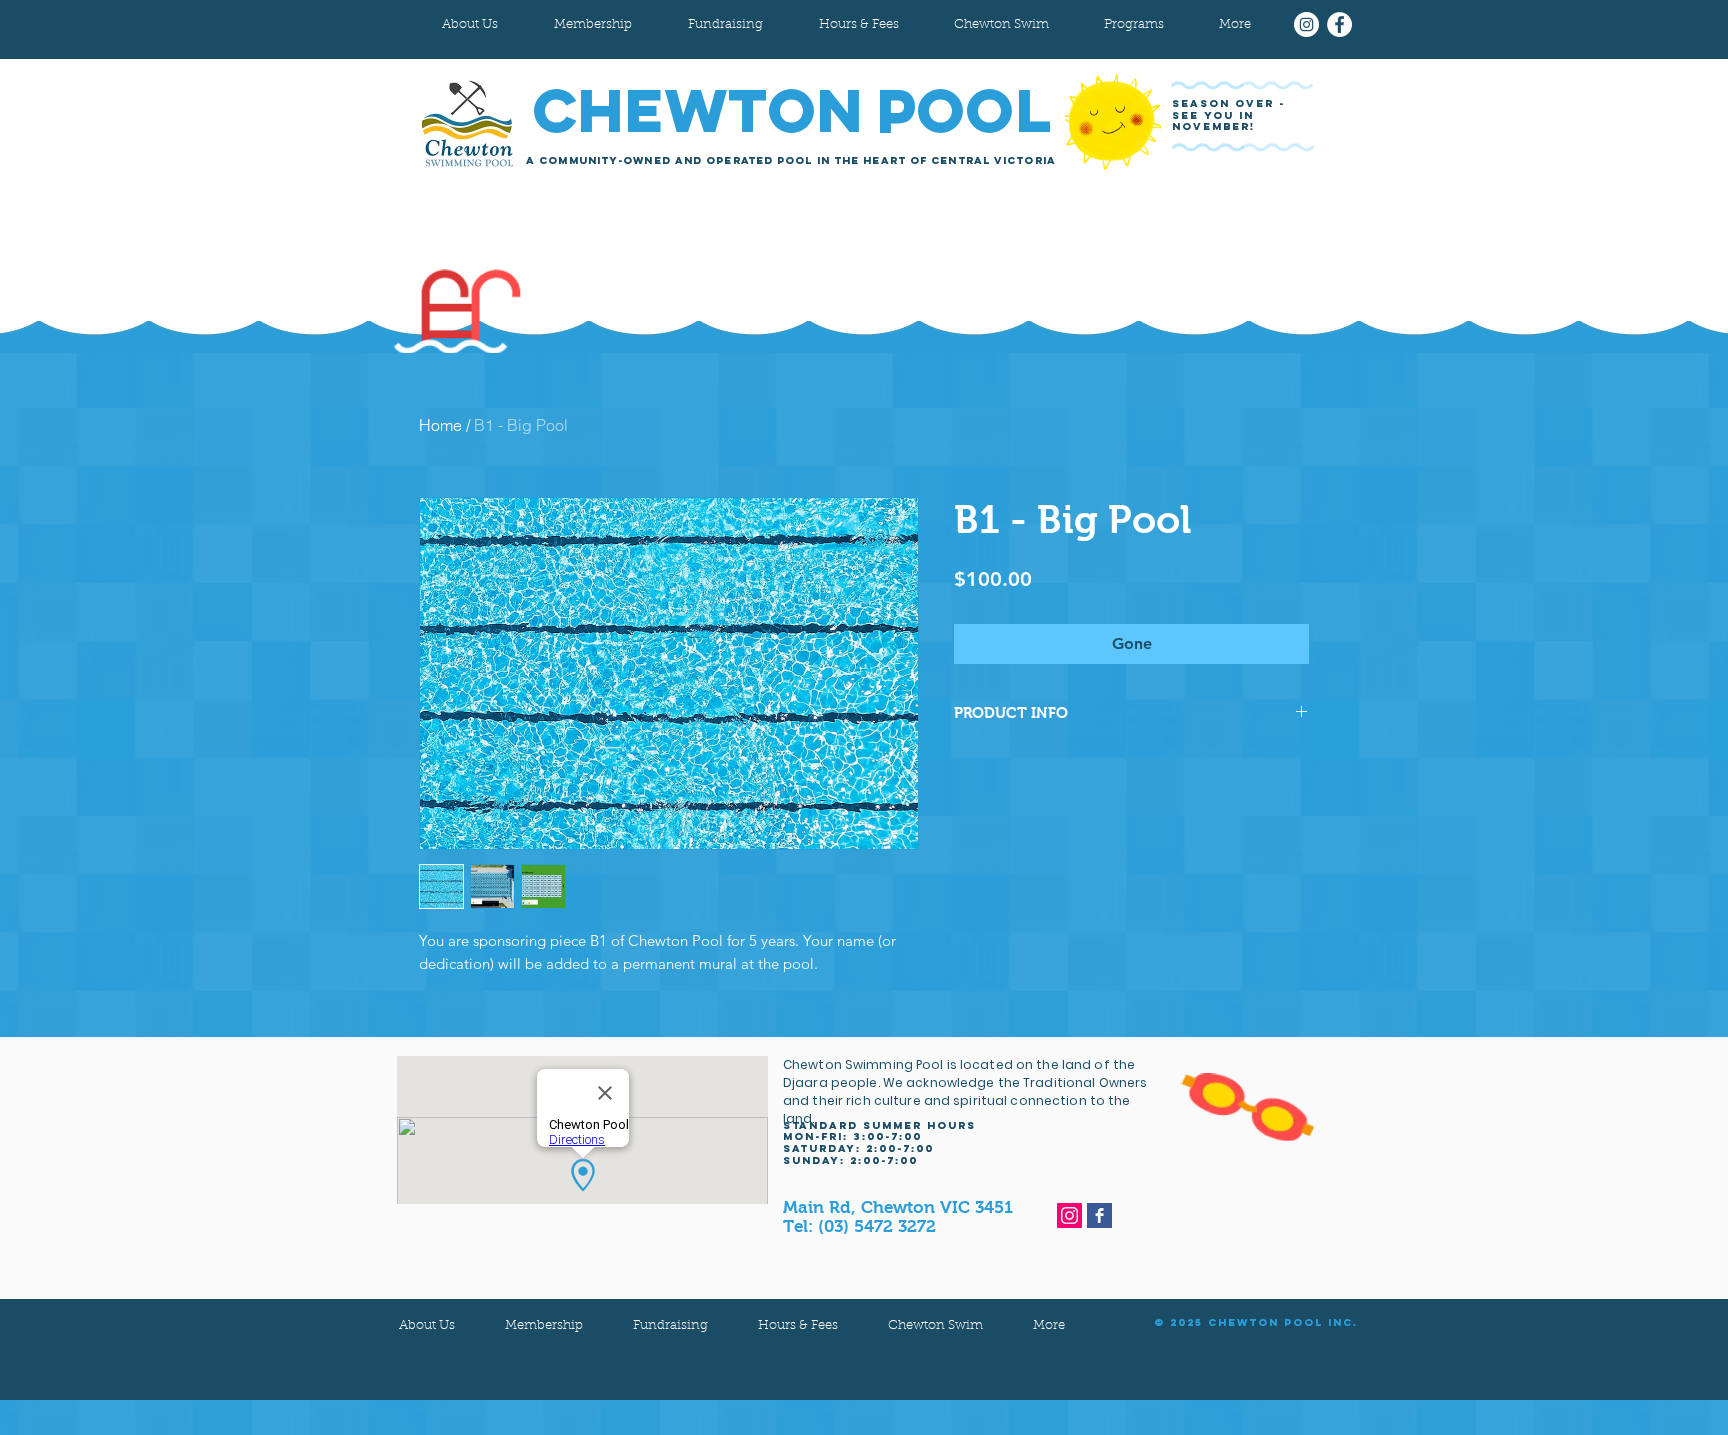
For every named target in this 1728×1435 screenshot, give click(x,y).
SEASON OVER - (1231, 103)
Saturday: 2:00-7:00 (858, 1148)
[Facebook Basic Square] (1099, 1215)
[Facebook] (1339, 24)
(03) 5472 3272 (877, 1226)
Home (440, 425)
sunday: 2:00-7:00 (850, 1160)
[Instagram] (1306, 24)
